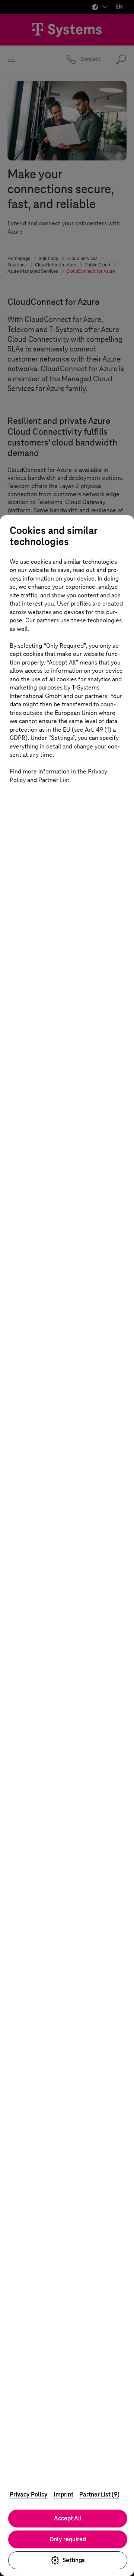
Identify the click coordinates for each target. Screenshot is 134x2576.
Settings (74, 2560)
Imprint (63, 2494)
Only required (68, 2539)
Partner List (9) (99, 2494)
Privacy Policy (29, 2494)
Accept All (68, 2518)
